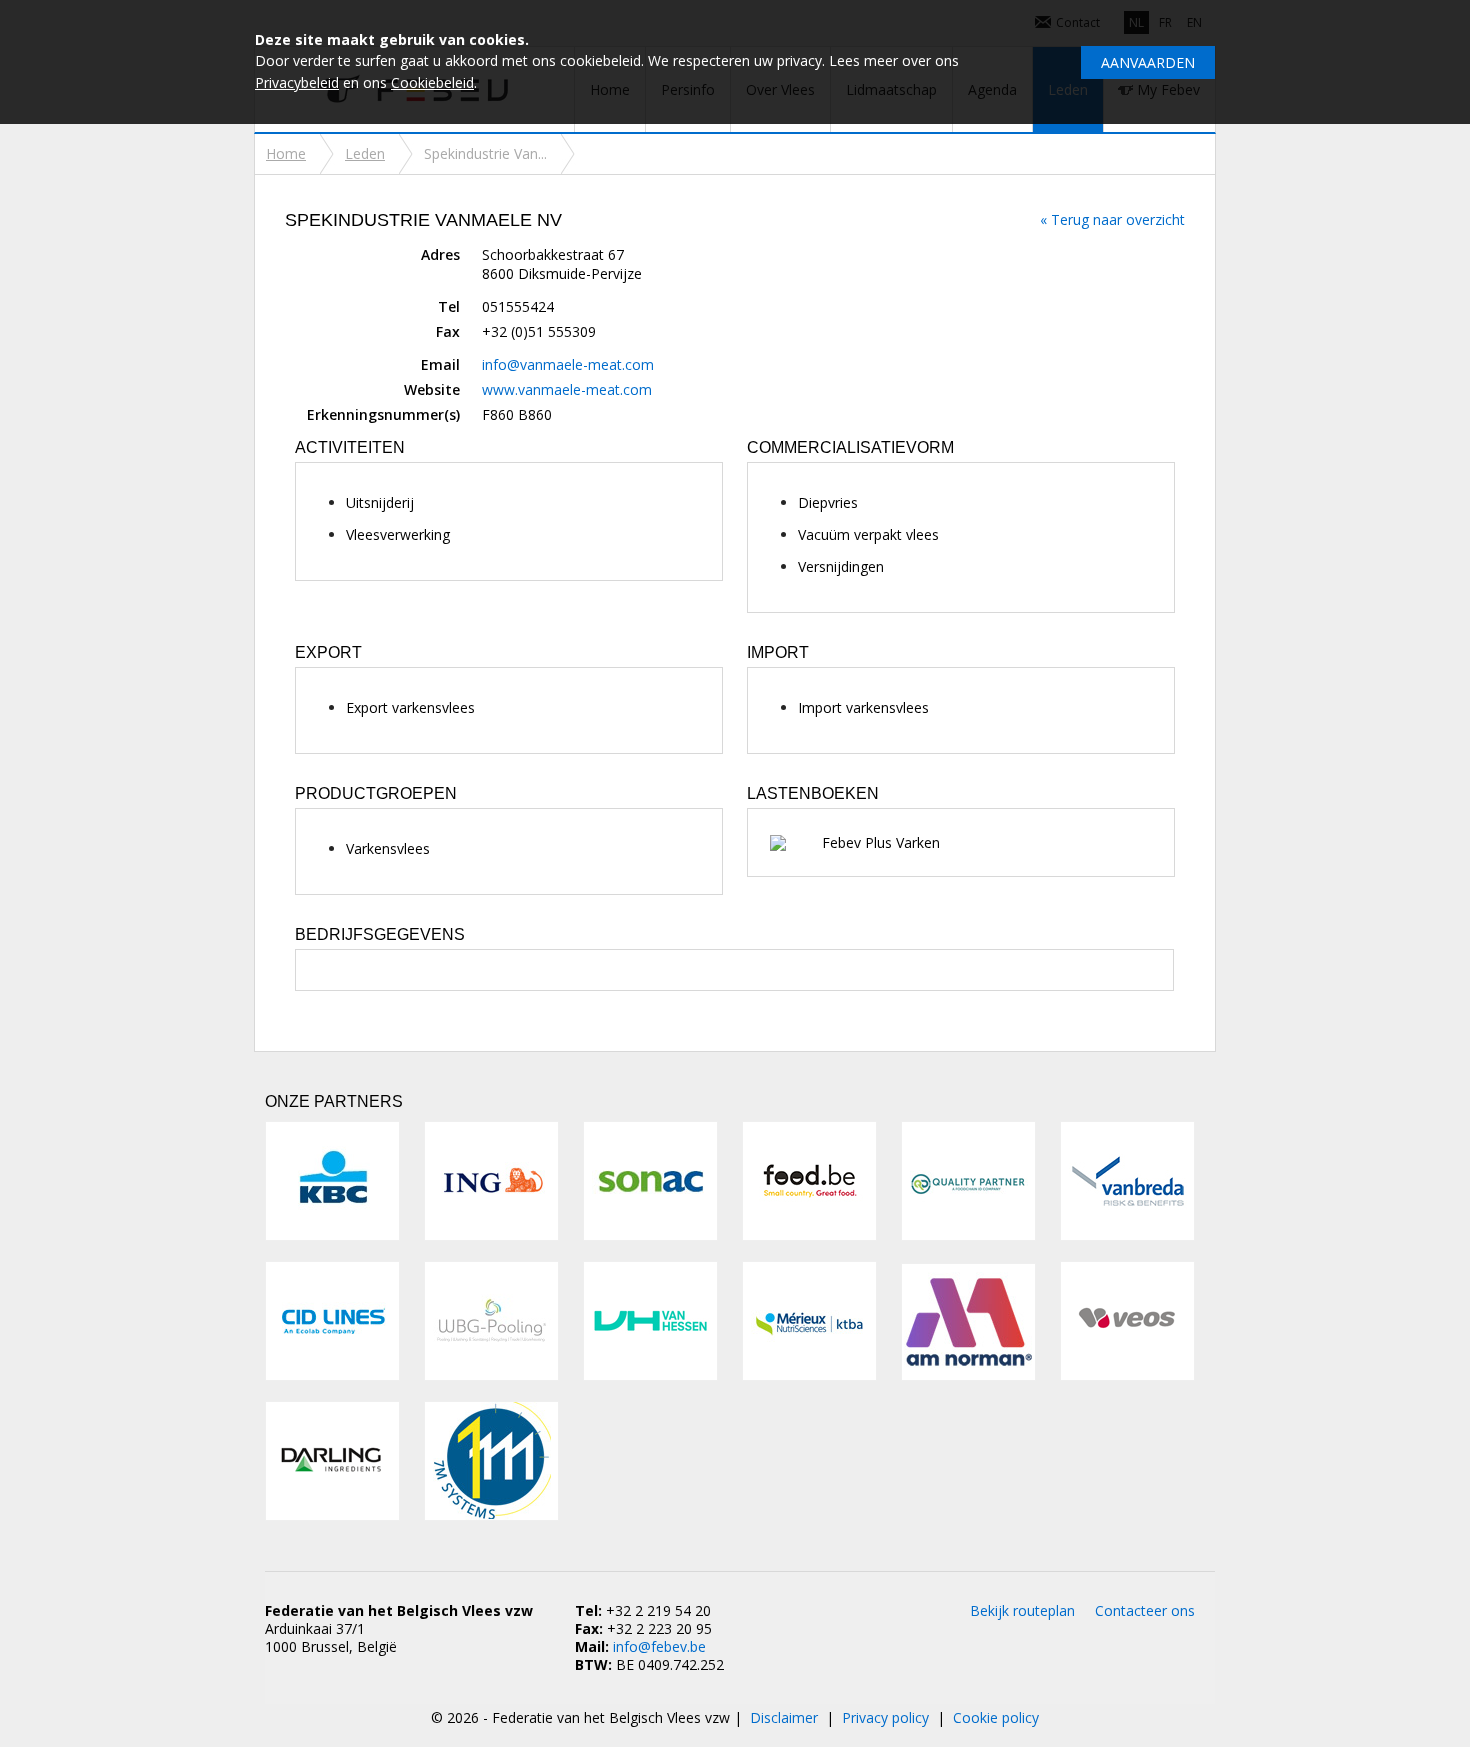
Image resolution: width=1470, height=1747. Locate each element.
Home (286, 153)
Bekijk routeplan (1022, 1610)
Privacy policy (885, 1717)
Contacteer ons (1145, 1610)
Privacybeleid (297, 82)
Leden (365, 153)
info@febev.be (659, 1646)
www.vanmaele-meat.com (567, 389)
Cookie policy (996, 1717)
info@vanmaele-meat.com (568, 364)
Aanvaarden (1148, 62)
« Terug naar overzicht (1112, 219)
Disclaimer (784, 1717)
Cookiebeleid (432, 82)
